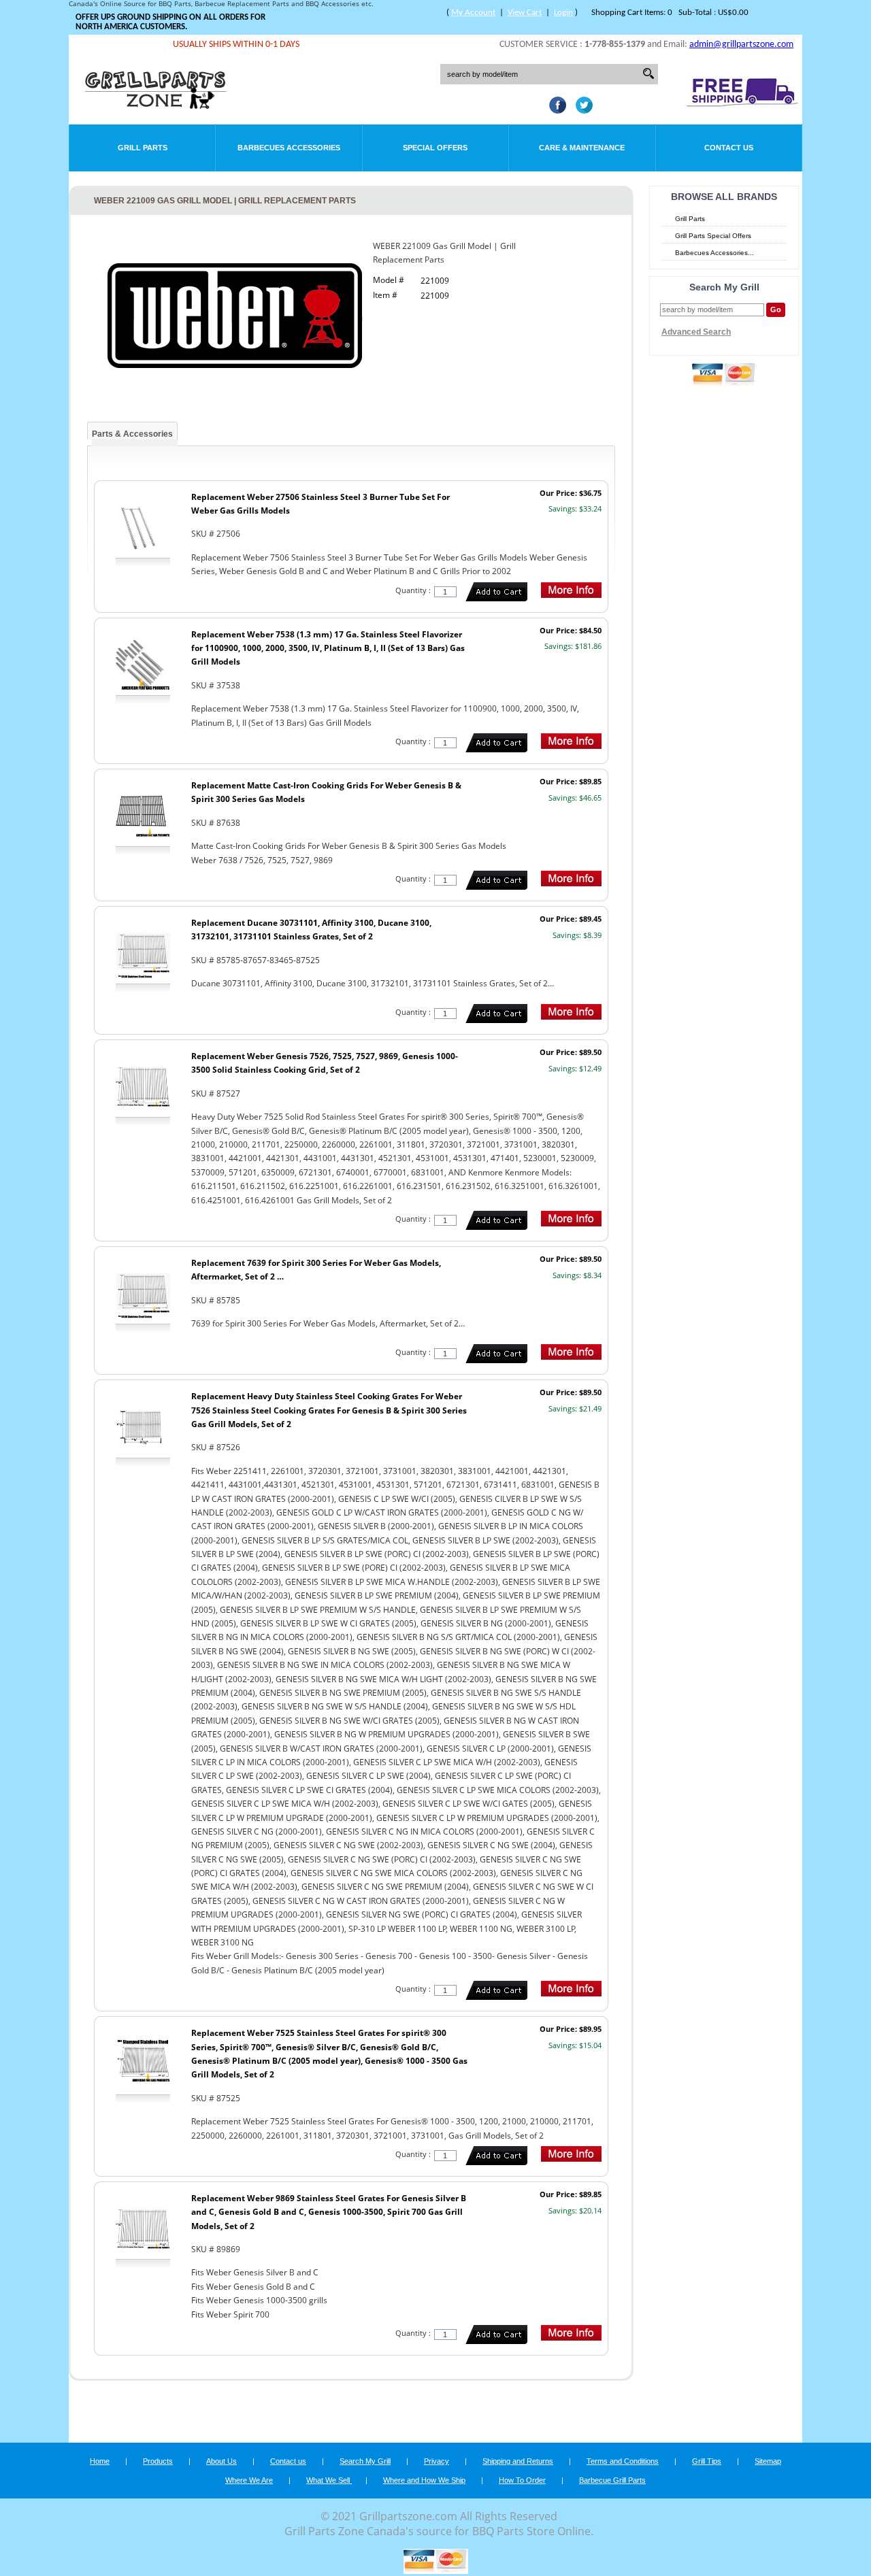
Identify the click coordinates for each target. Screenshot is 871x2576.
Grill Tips (707, 2461)
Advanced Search (696, 332)
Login (563, 13)
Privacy (437, 2461)
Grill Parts (143, 148)
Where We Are (249, 2480)
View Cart (525, 13)
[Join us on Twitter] (581, 110)
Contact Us (729, 148)
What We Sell (329, 2480)
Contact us (288, 2461)
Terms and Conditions (623, 2461)
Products (158, 2461)
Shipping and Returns (518, 2461)
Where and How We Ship (424, 2480)
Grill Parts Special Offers (713, 236)
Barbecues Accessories (289, 148)
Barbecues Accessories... (714, 253)
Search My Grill (365, 2461)
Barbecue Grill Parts (612, 2480)
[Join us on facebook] (554, 110)
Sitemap (768, 2461)
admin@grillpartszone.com (741, 45)
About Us (221, 2461)
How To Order (522, 2480)
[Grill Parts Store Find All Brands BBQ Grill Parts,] (157, 105)
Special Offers (435, 148)
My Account (473, 13)
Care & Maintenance (582, 148)
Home (100, 2461)
